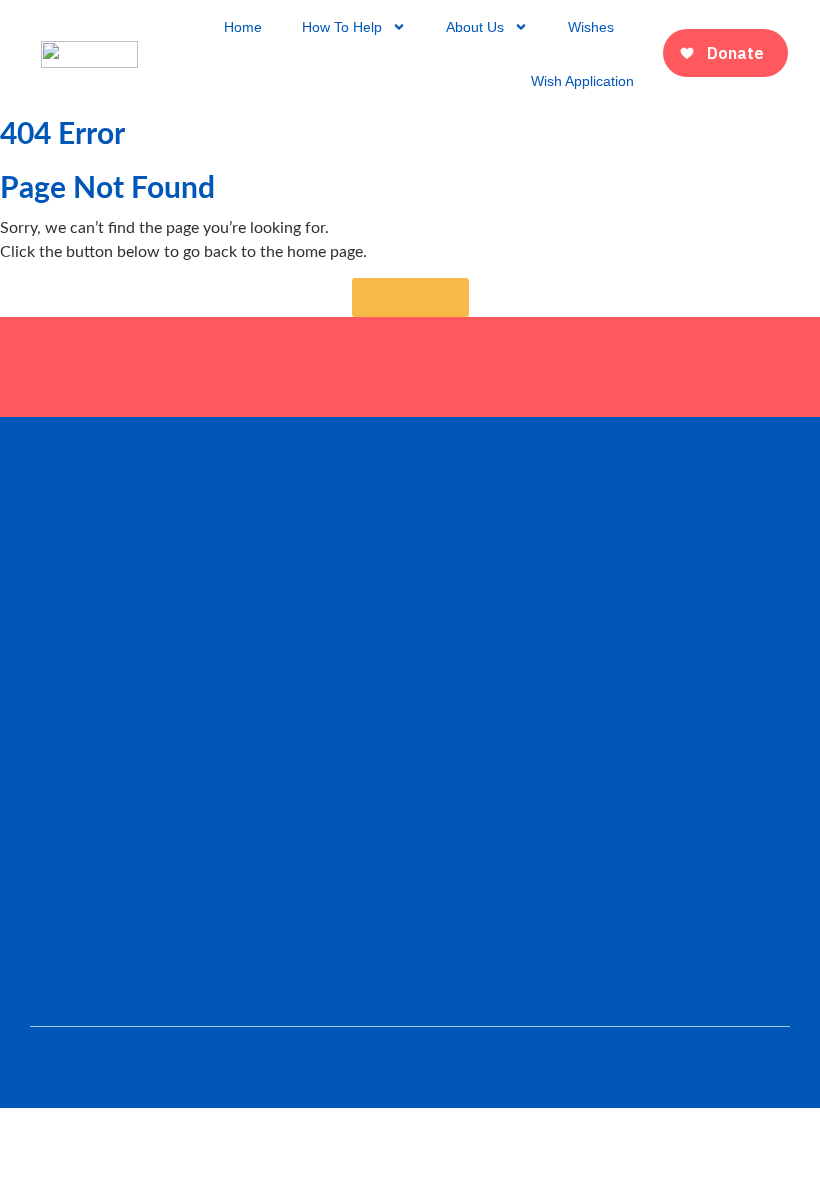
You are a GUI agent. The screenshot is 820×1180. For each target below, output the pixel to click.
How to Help (342, 27)
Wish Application (582, 81)
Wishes (591, 27)
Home (243, 27)
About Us (475, 27)
